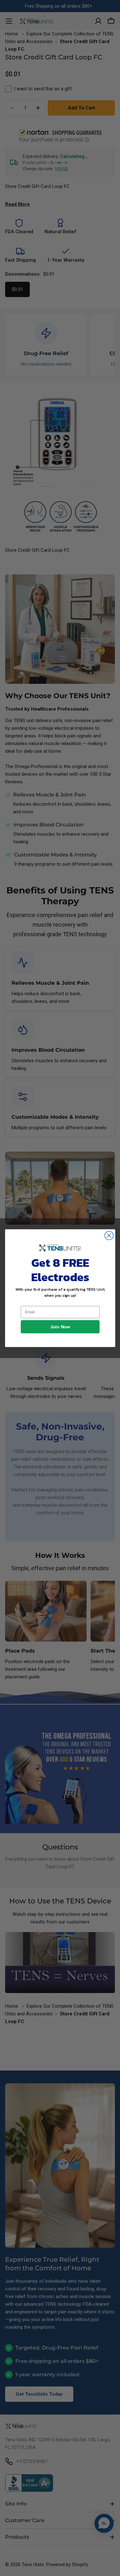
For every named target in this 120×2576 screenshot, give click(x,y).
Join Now (60, 1327)
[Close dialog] (109, 1235)
